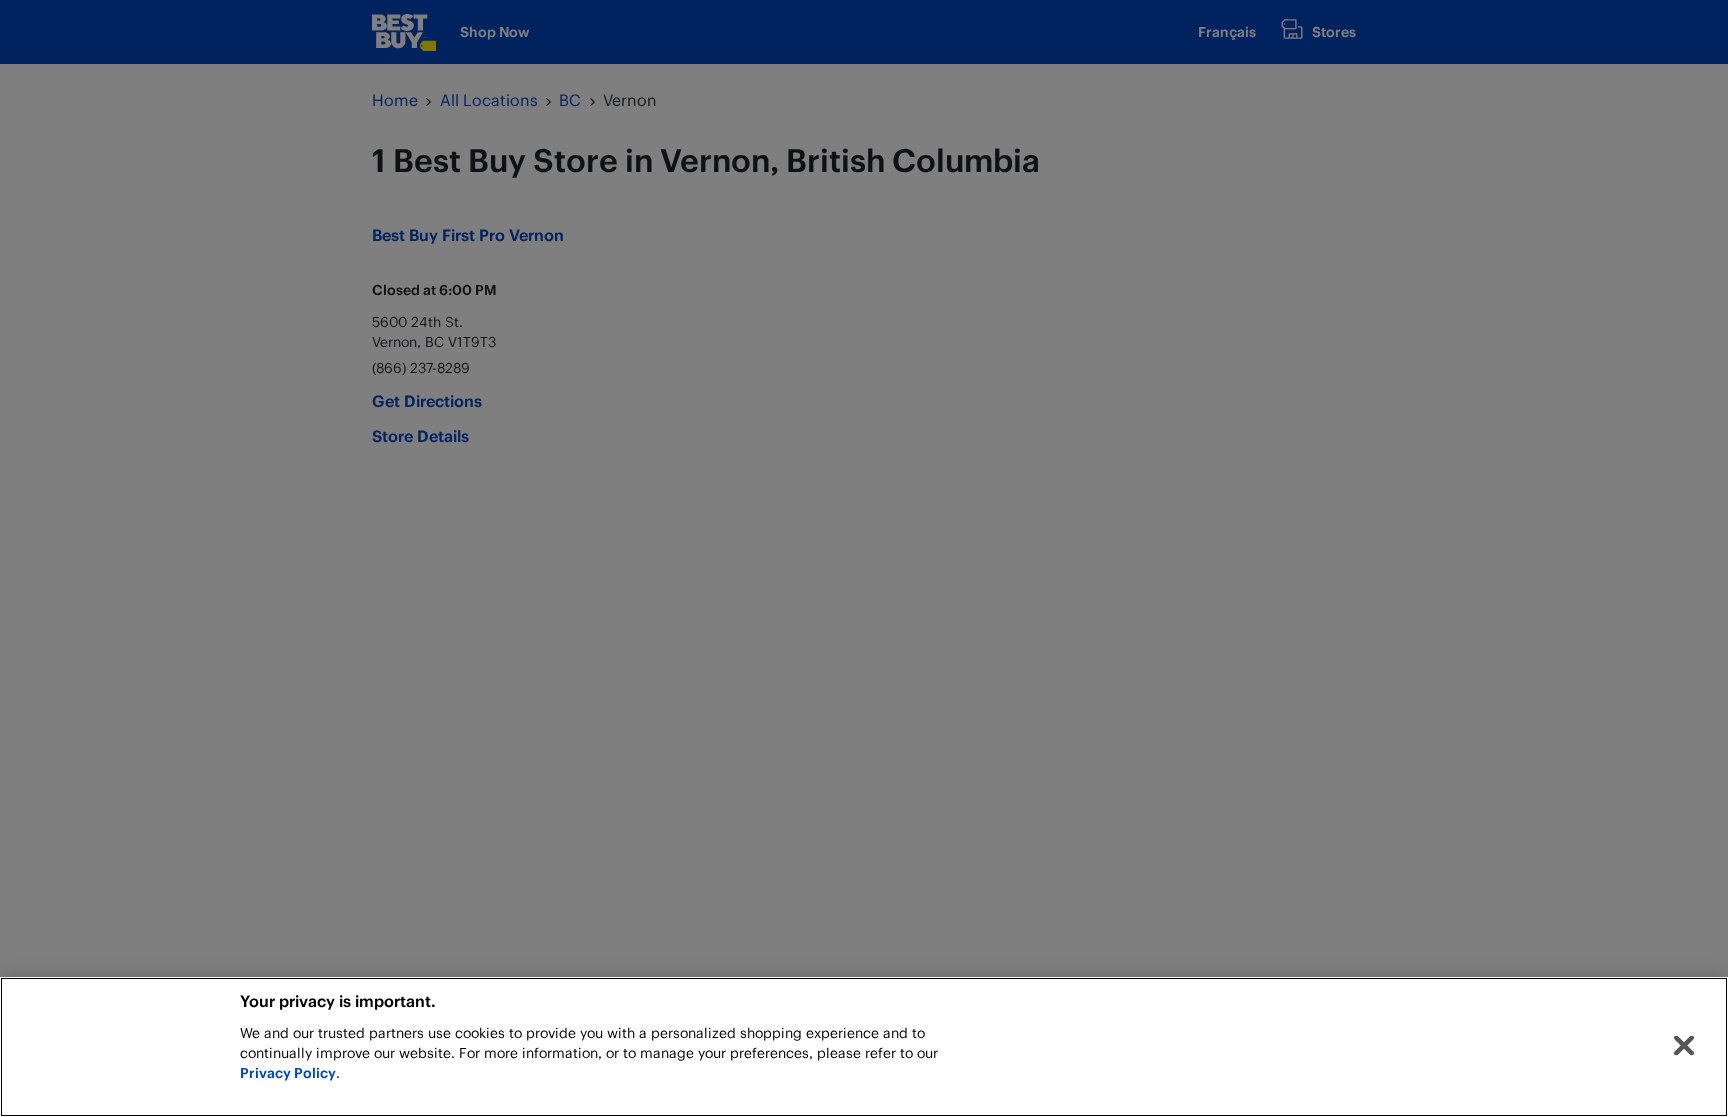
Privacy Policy (288, 1072)
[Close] (1684, 1046)
